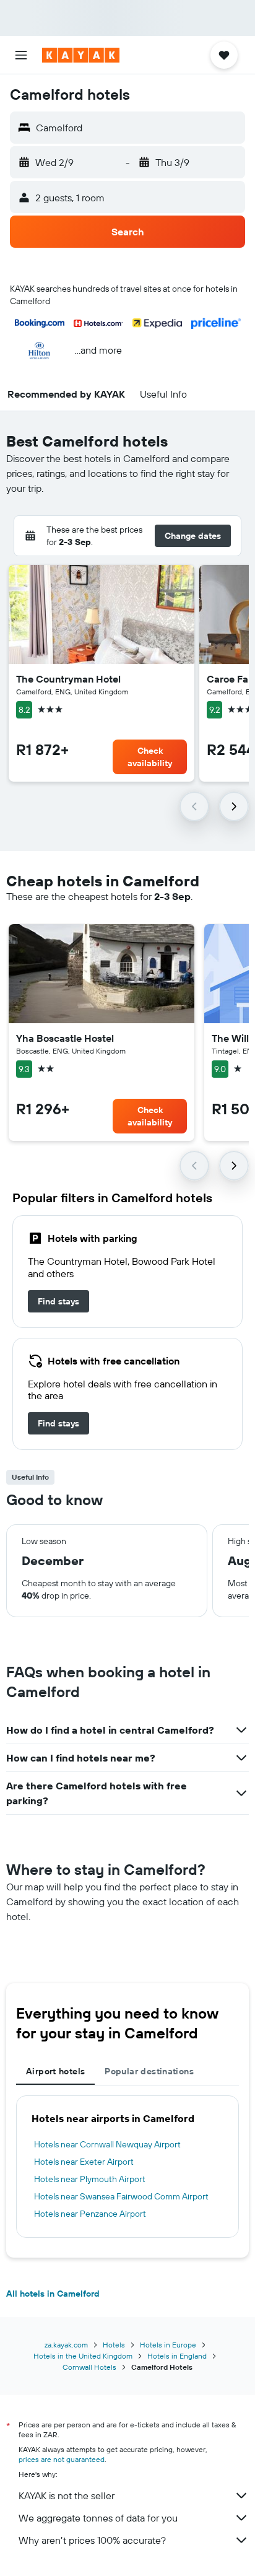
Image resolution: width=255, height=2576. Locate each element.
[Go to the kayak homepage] (81, 55)
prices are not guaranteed (62, 2459)
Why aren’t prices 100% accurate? (92, 2540)
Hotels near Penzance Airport (90, 2214)
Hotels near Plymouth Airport (90, 2179)
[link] (58, 1301)
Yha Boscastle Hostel (65, 1038)
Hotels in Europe (168, 2345)
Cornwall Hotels (89, 2367)
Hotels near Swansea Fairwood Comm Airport (121, 2196)
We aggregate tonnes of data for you (98, 2518)
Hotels (114, 2345)
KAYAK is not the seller (67, 2495)
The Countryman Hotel (68, 679)
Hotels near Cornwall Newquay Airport (107, 2144)
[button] (21, 55)
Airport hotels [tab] (55, 2071)
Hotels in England (177, 2356)
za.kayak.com (66, 2345)
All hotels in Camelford (53, 2294)
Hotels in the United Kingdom (83, 2356)
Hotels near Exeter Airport (84, 2162)
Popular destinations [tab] (149, 2071)
